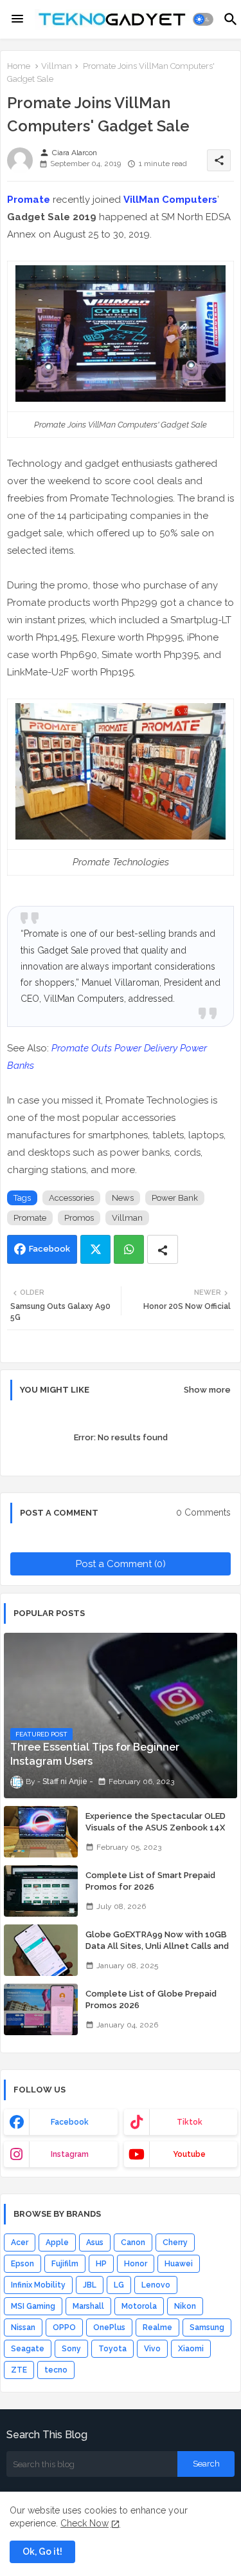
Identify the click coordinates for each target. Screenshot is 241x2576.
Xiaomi (191, 2349)
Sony (71, 2349)
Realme (157, 2327)
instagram (70, 2154)
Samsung (207, 2327)
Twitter (95, 1249)
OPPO (64, 2327)
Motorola (139, 2306)
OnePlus (109, 2327)
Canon (133, 2242)
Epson (22, 2264)
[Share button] (163, 1249)
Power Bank (175, 1198)
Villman (57, 66)
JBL (90, 2285)
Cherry (175, 2242)
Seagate (28, 2349)
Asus (95, 2242)
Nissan (23, 2327)
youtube (189, 2154)
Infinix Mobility (38, 2285)
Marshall (88, 2306)
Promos (79, 1218)
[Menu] (17, 19)
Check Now (85, 2523)
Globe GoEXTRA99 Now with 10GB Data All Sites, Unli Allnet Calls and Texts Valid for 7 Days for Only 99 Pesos (157, 1952)
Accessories (71, 1198)
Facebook (49, 1249)
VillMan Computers (170, 200)
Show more (207, 1390)
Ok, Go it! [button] (42, 2552)
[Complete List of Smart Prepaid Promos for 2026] (41, 1891)
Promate (29, 200)
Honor (136, 2264)
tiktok (190, 2122)
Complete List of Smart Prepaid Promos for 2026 (150, 1881)
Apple (57, 2242)
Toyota (112, 2349)
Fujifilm (65, 2264)
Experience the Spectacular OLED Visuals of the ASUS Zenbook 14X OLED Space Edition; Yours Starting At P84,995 (157, 1834)
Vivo (152, 2349)
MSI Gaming (33, 2306)
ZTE (19, 2370)
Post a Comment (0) (121, 1564)
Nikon (185, 2306)
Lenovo (156, 2285)
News (123, 1198)
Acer (20, 2242)
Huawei (179, 2264)
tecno (56, 2370)
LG (119, 2285)
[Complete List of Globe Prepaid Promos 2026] (41, 2009)
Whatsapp (129, 1249)
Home (19, 66)
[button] (203, 19)
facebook (70, 2122)
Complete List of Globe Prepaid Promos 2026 (151, 1999)
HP (101, 2264)
